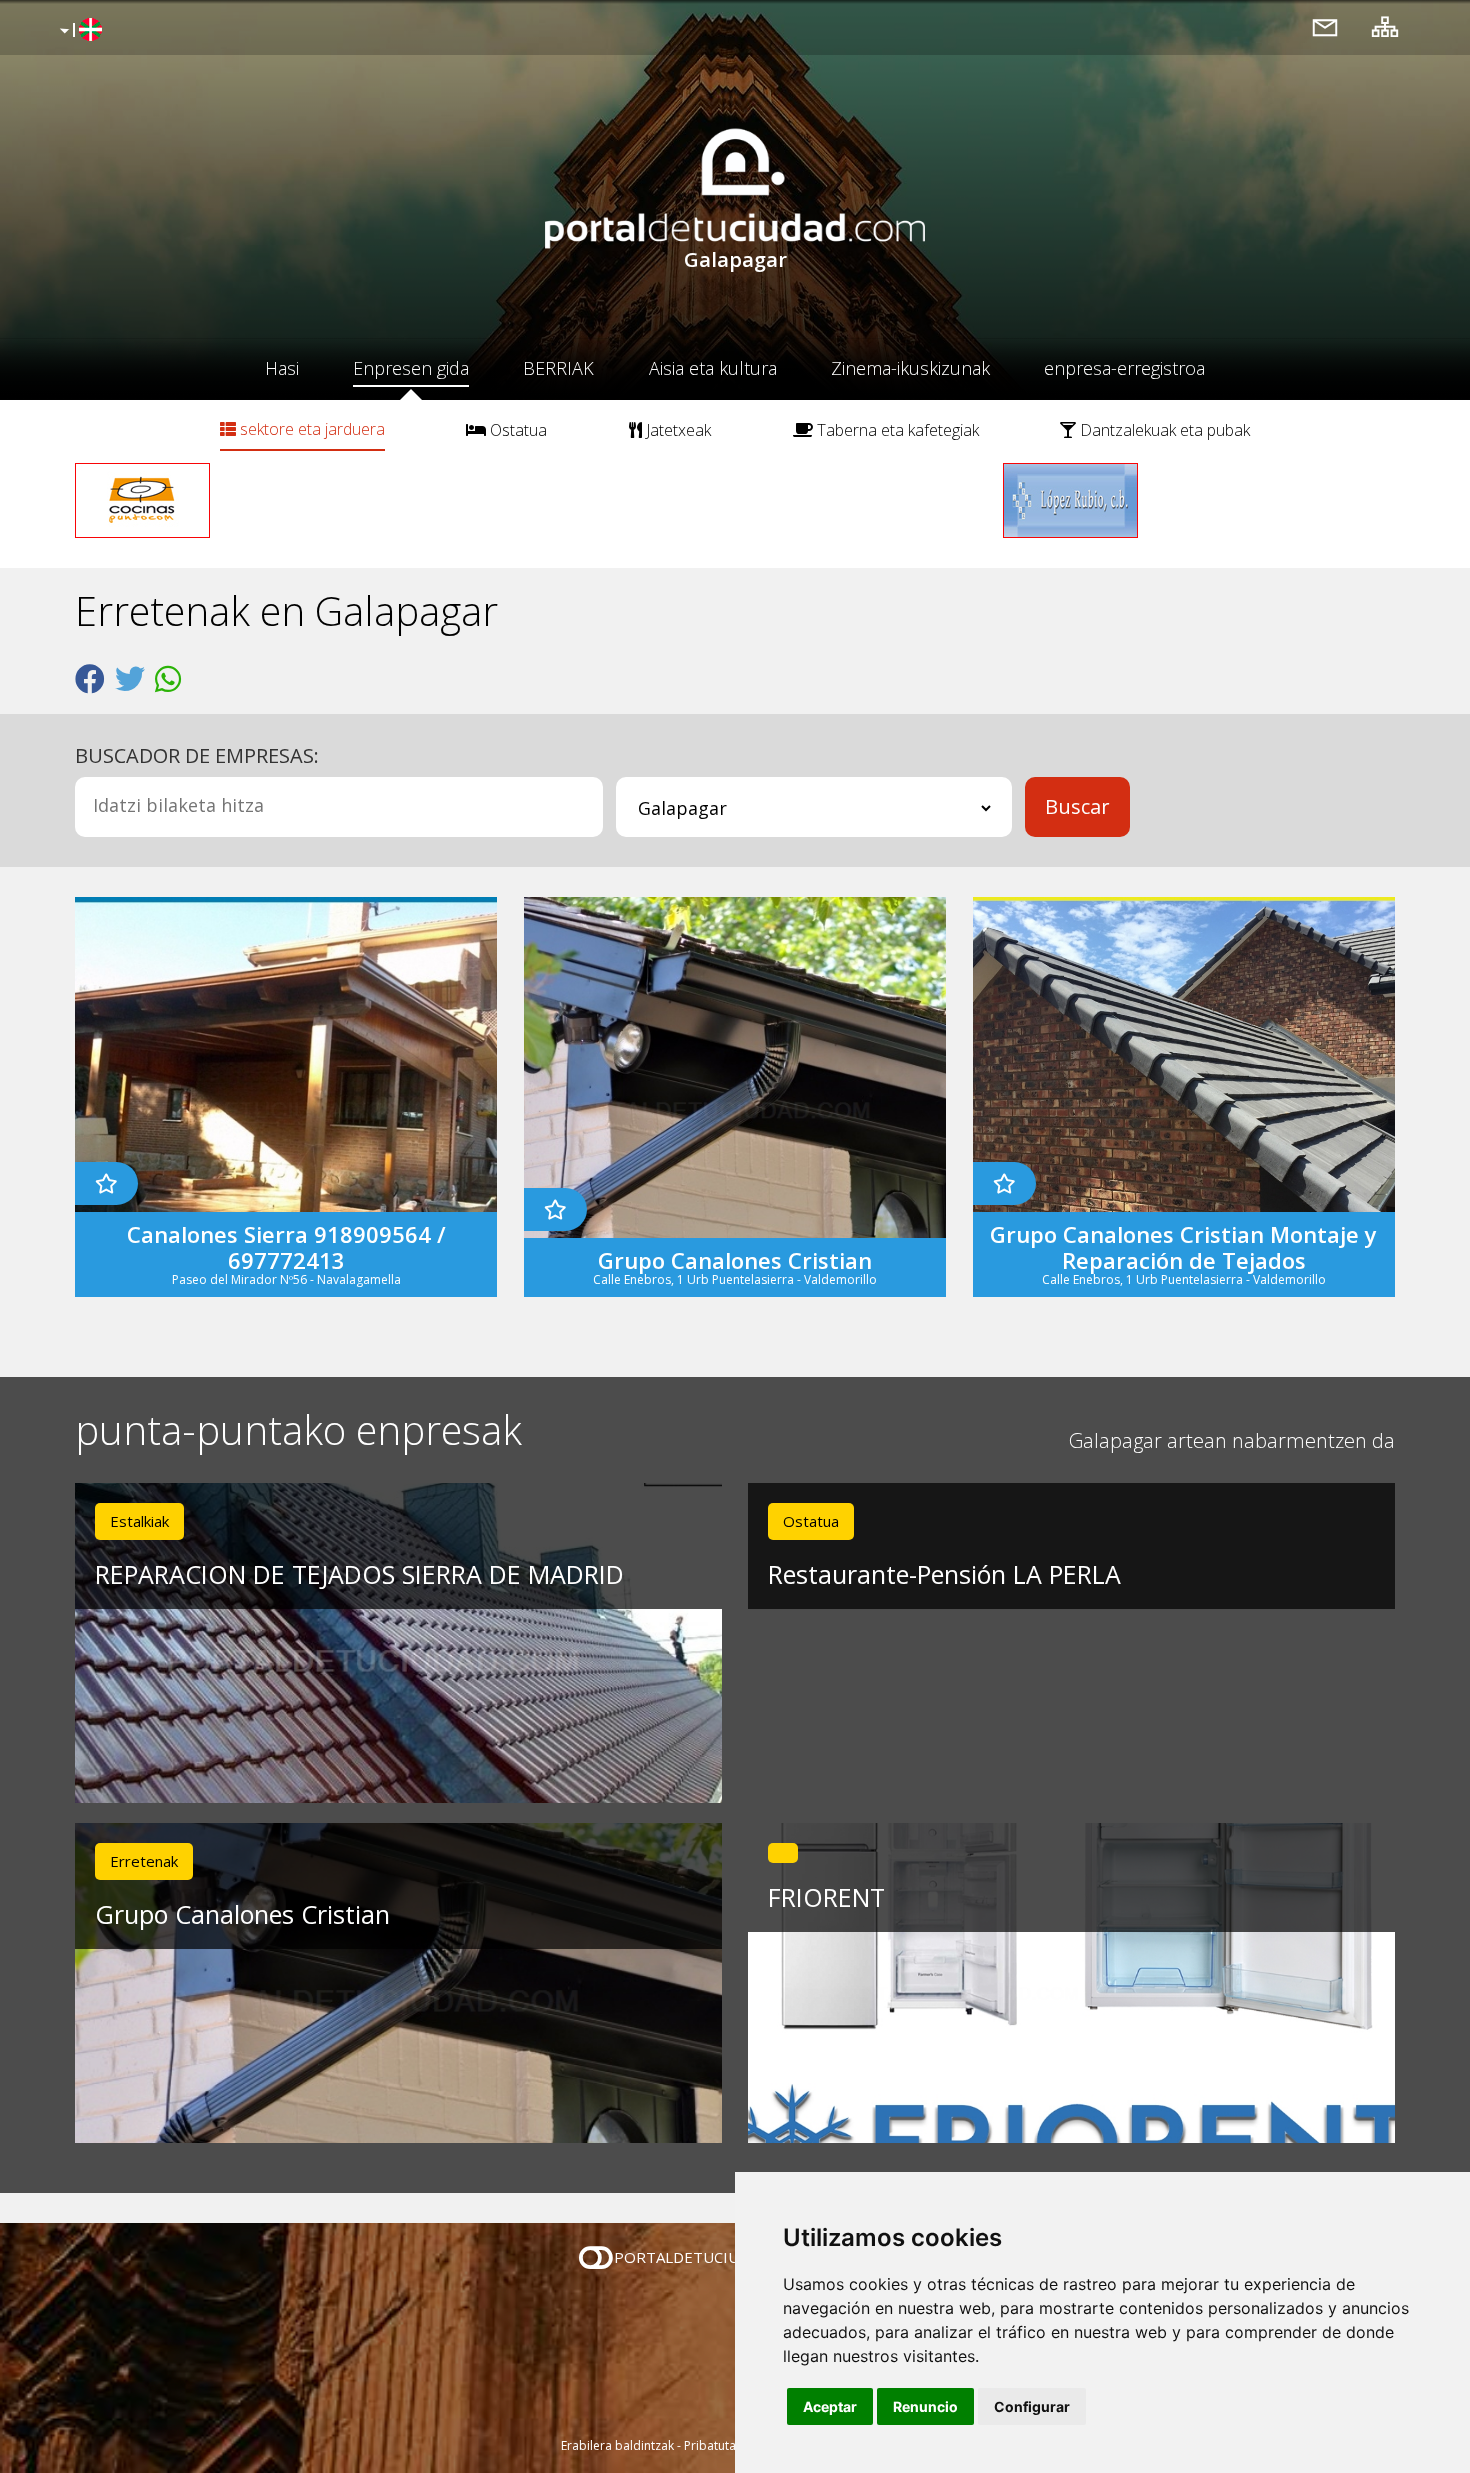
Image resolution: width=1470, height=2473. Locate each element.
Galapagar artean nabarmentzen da (1232, 1440)
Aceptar (830, 2406)
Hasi (282, 368)
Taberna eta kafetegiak (896, 430)
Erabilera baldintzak (617, 2445)
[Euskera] (78, 31)
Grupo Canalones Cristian (242, 1914)
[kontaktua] (1325, 26)
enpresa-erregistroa (1124, 368)
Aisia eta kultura (713, 368)
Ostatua (516, 430)
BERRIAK (558, 368)
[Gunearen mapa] (1385, 26)
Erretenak (144, 1861)
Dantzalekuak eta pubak (1163, 430)
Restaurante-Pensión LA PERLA (944, 1574)
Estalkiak (139, 1521)
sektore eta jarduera (310, 429)
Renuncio (925, 2406)
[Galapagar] (783, 1853)
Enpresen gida (411, 368)
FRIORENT (826, 1897)
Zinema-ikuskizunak (910, 368)
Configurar (1032, 2406)
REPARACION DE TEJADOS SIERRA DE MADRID (359, 1574)
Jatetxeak (676, 430)
